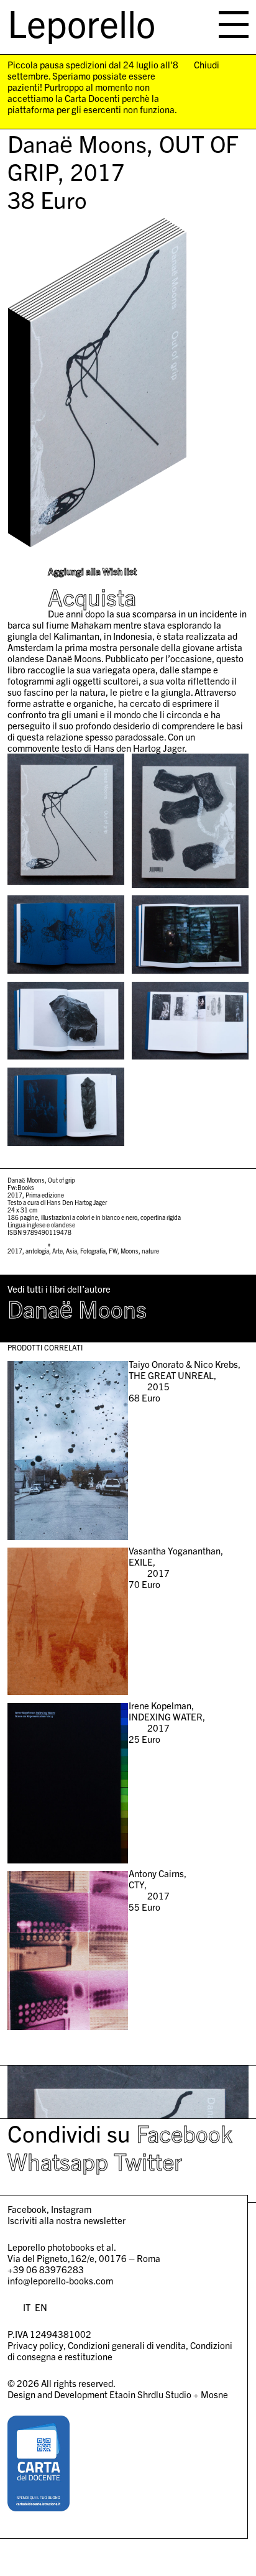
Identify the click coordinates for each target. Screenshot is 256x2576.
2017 (15, 1251)
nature (150, 1251)
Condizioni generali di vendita (127, 2345)
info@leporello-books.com (60, 2280)
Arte (57, 1251)
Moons (130, 1251)
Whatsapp (58, 2161)
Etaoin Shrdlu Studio (150, 2394)
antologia (37, 1251)
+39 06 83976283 (46, 2269)
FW (113, 1251)
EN (41, 2307)
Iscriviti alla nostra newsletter (66, 2220)
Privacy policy (35, 2345)
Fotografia (93, 1251)
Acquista (92, 597)
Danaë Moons (77, 1308)
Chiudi (207, 65)
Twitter (148, 2161)
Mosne (214, 2394)
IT (27, 2307)
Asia (71, 1251)
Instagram (71, 2209)
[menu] (234, 25)
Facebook (184, 2133)
